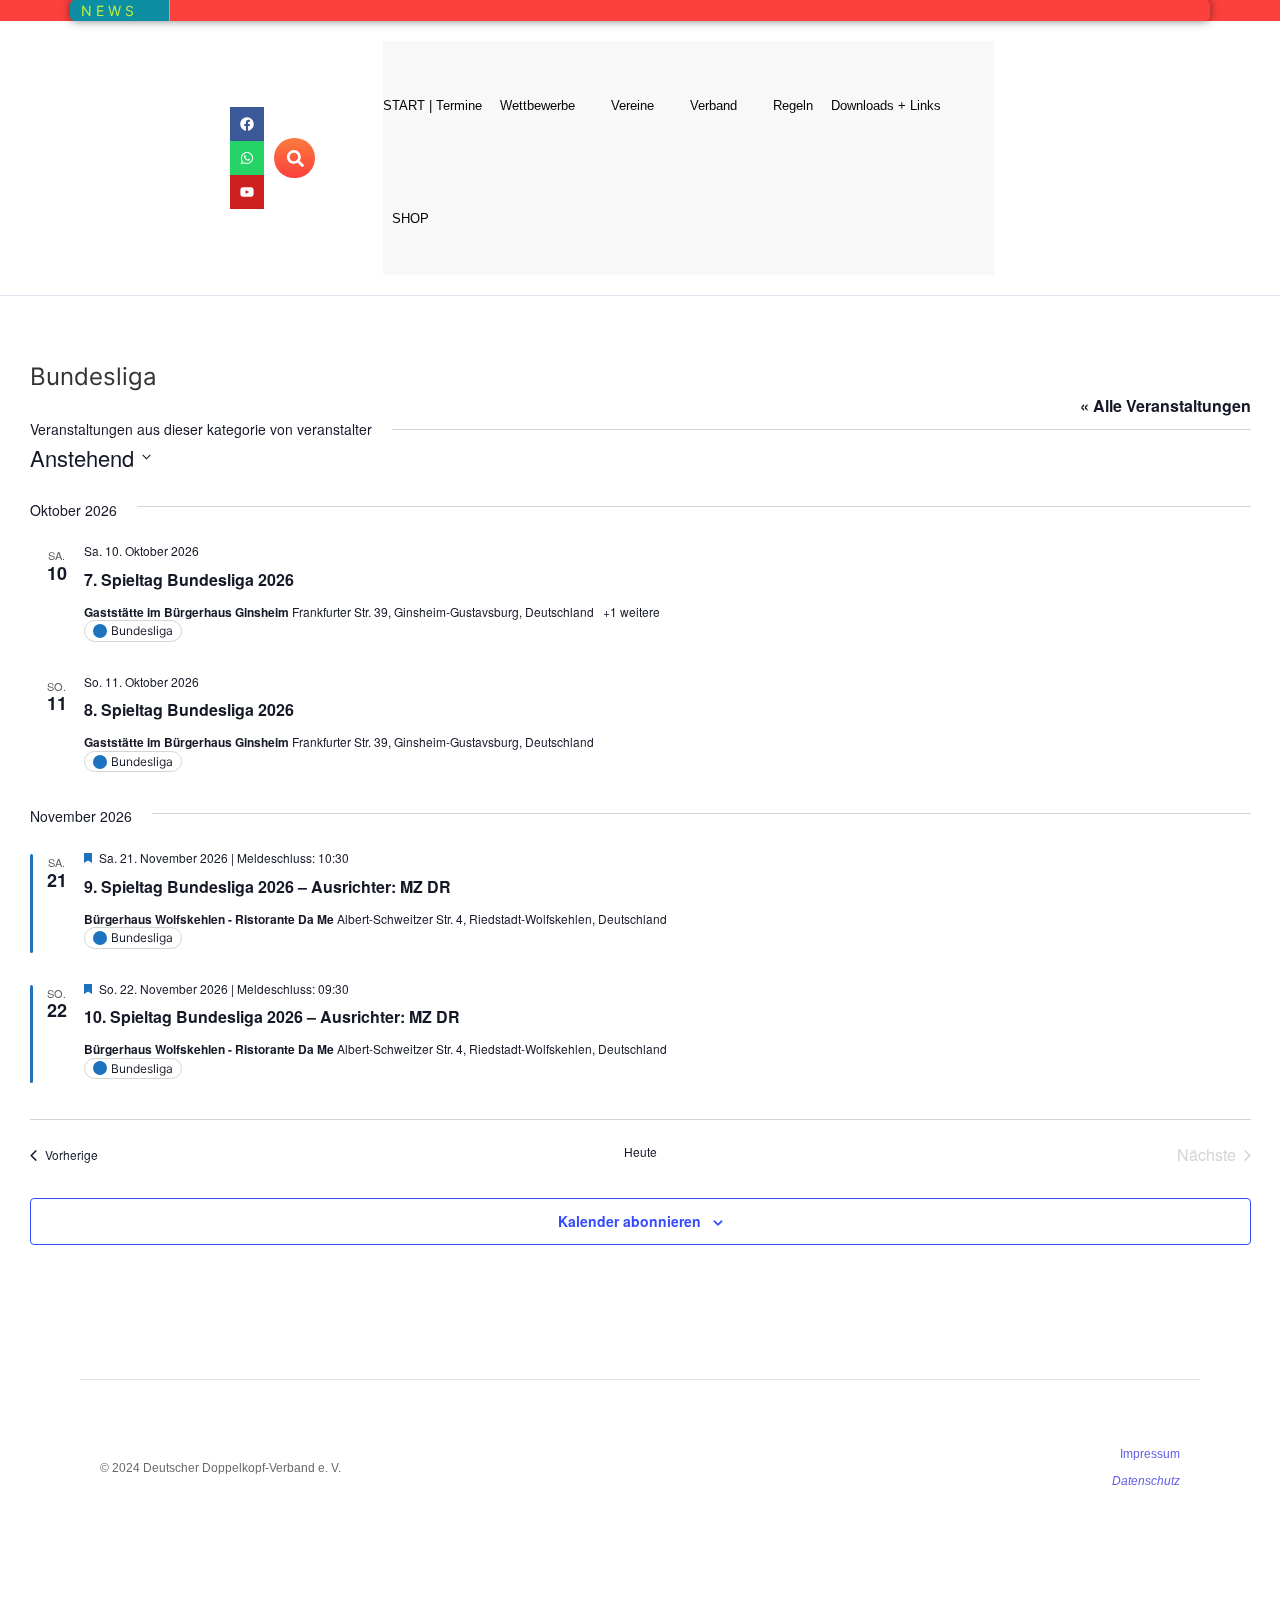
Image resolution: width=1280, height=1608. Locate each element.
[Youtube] (247, 192)
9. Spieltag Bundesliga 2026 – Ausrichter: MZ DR (267, 886)
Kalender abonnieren (629, 1221)
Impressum (1150, 1454)
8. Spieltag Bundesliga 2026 (189, 709)
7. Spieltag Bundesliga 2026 (189, 579)
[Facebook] (247, 124)
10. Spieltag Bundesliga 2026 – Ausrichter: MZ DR (272, 1016)
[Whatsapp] (247, 158)
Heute (640, 1152)
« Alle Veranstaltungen (1165, 405)
